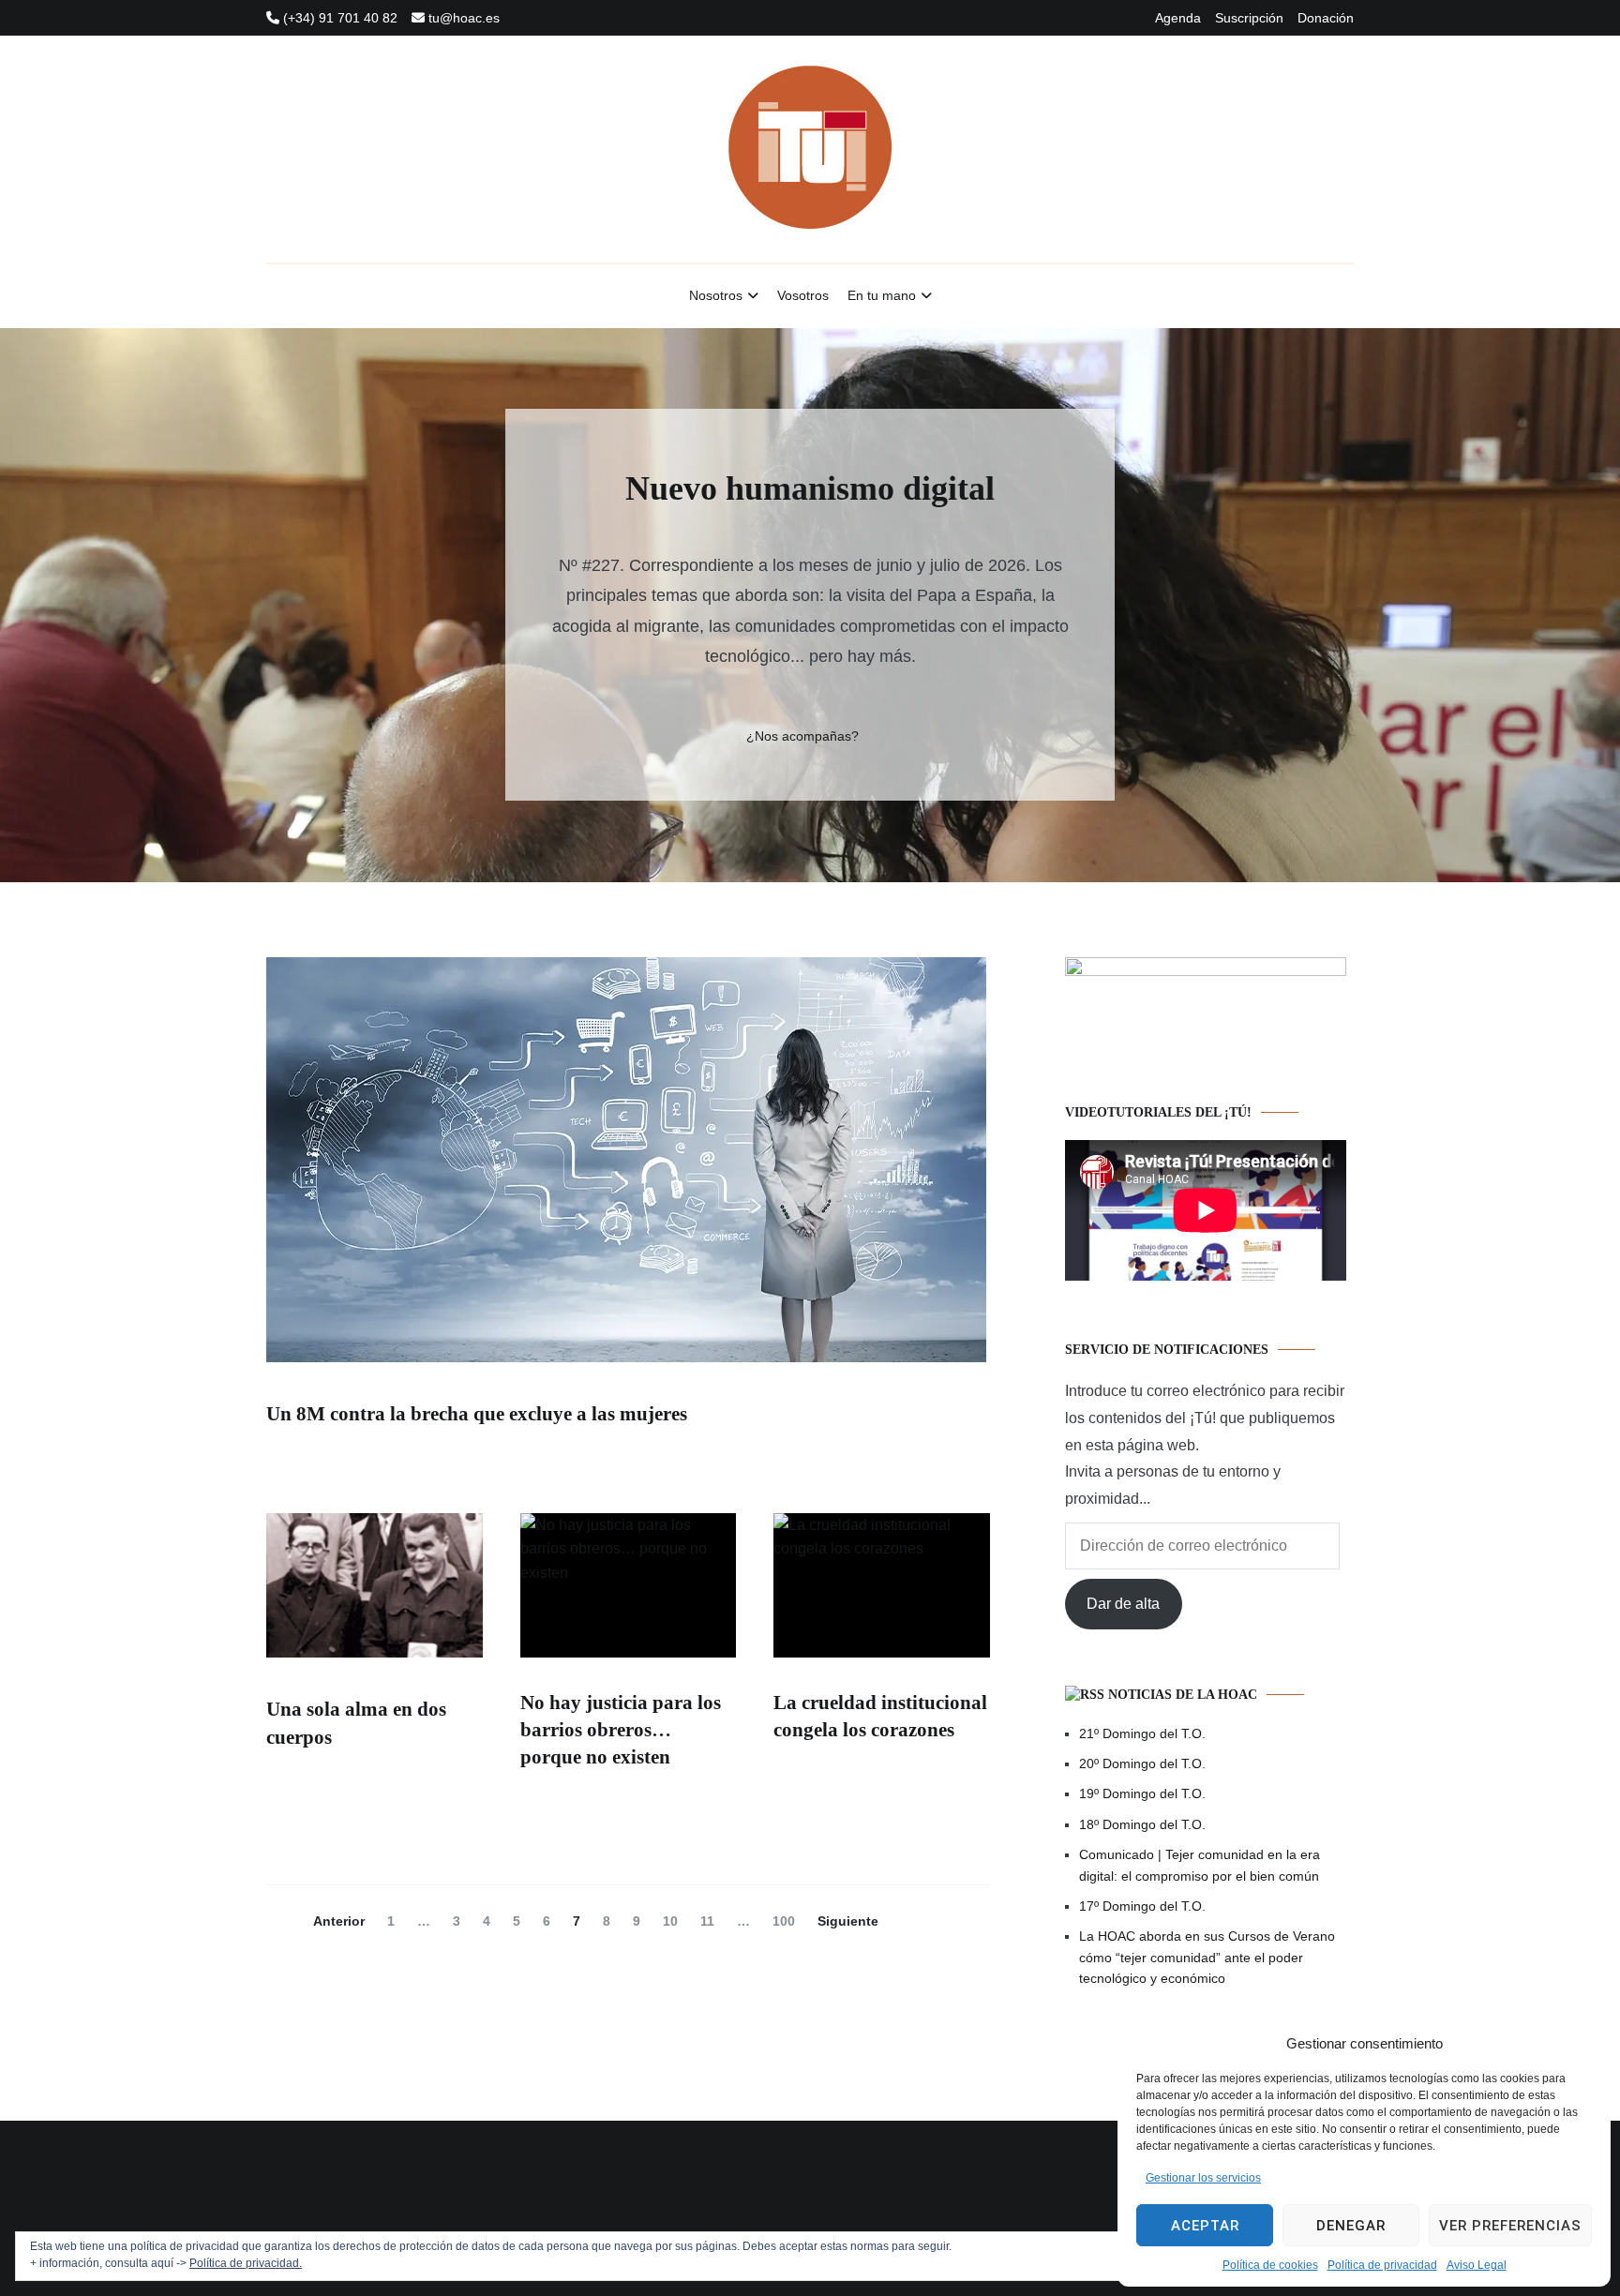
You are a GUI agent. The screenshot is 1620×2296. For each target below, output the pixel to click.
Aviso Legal (1477, 2265)
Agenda (1178, 18)
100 (788, 1921)
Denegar (1351, 2226)
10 (675, 1921)
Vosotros (803, 295)
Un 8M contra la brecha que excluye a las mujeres (477, 1414)
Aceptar (1205, 2226)
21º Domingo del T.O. (1142, 1733)
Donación (1326, 18)
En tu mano (882, 295)
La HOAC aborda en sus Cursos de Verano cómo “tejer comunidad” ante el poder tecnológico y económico (1207, 1957)
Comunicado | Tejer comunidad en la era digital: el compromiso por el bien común (1200, 1865)
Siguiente (848, 1921)
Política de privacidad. (246, 2263)
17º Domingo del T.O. (1142, 1906)
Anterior (339, 1921)
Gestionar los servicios (1203, 2178)
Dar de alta (1123, 1604)
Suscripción (1249, 18)
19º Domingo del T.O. (1142, 1793)
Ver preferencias (1510, 2226)
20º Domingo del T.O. (1142, 1763)
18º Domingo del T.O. (1142, 1824)
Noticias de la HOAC (1183, 1695)
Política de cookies (1270, 2265)
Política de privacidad (1382, 2265)
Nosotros (716, 295)
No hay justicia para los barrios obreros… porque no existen (621, 1730)
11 (712, 1921)
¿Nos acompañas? (802, 736)
